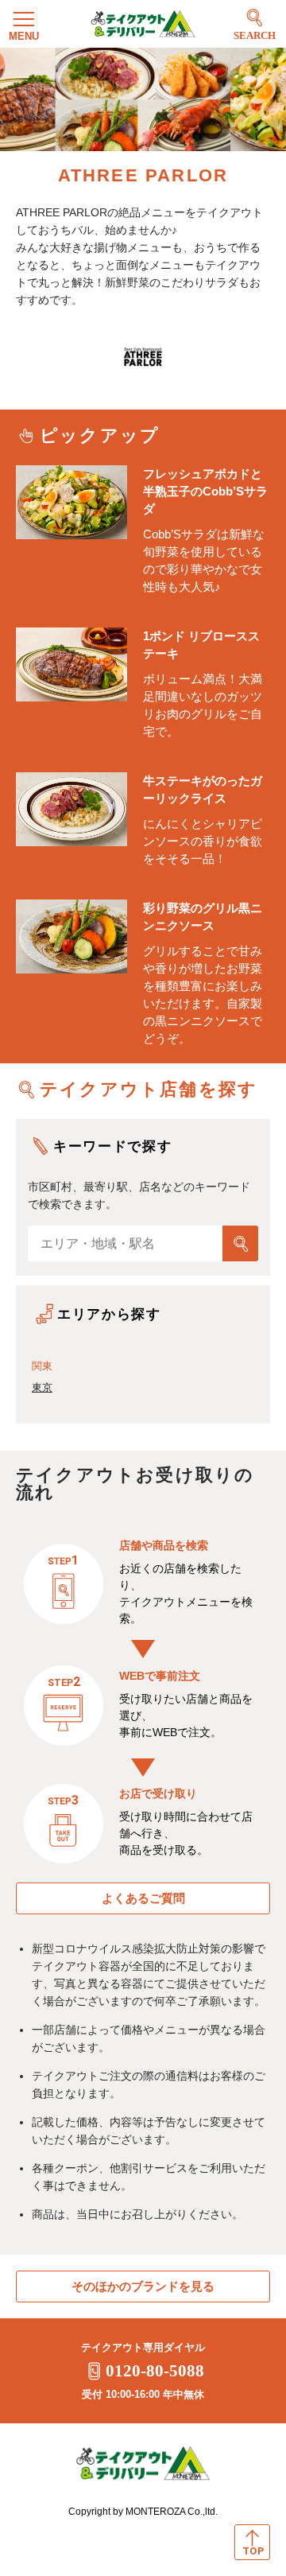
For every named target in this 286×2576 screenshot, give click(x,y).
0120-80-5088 (155, 2371)
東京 (42, 1387)
